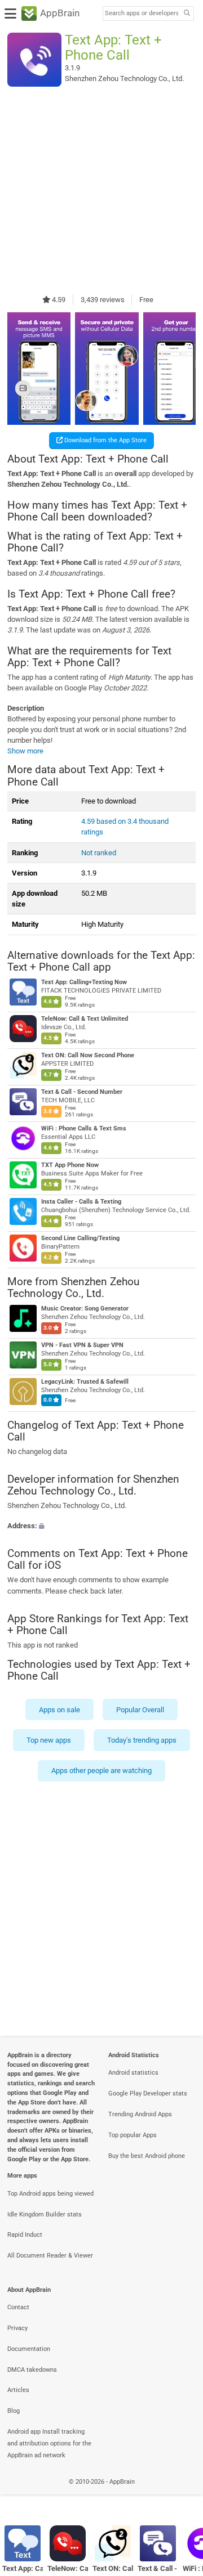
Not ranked (99, 853)
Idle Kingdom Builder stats (45, 2214)
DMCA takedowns (32, 2370)
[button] (101, 1526)
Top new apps (49, 1740)
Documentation (29, 2349)
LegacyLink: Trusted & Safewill (85, 1382)
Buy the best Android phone (147, 2156)
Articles (18, 2390)
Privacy (17, 2328)
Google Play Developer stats (148, 2093)
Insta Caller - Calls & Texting (81, 1202)
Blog (14, 2411)
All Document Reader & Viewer (50, 2256)
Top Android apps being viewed (50, 2194)
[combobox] (142, 14)
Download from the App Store (105, 440)
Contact (18, 2307)
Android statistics (133, 2073)
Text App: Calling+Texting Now (84, 983)
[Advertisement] (101, 190)
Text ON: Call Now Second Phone (88, 1056)
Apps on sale (59, 1710)
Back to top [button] (180, 2494)
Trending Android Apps (140, 2114)
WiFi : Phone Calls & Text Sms (84, 1129)
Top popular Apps (133, 2135)
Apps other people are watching (101, 1771)
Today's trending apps (142, 1740)
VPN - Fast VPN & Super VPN (82, 1345)
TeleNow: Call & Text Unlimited (85, 1019)
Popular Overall (140, 1710)
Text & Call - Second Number (82, 1092)
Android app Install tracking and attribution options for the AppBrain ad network (49, 2443)
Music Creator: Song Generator (85, 1309)
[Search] (187, 14)
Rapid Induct (25, 2235)
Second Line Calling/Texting (80, 1239)
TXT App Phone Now (70, 1166)
